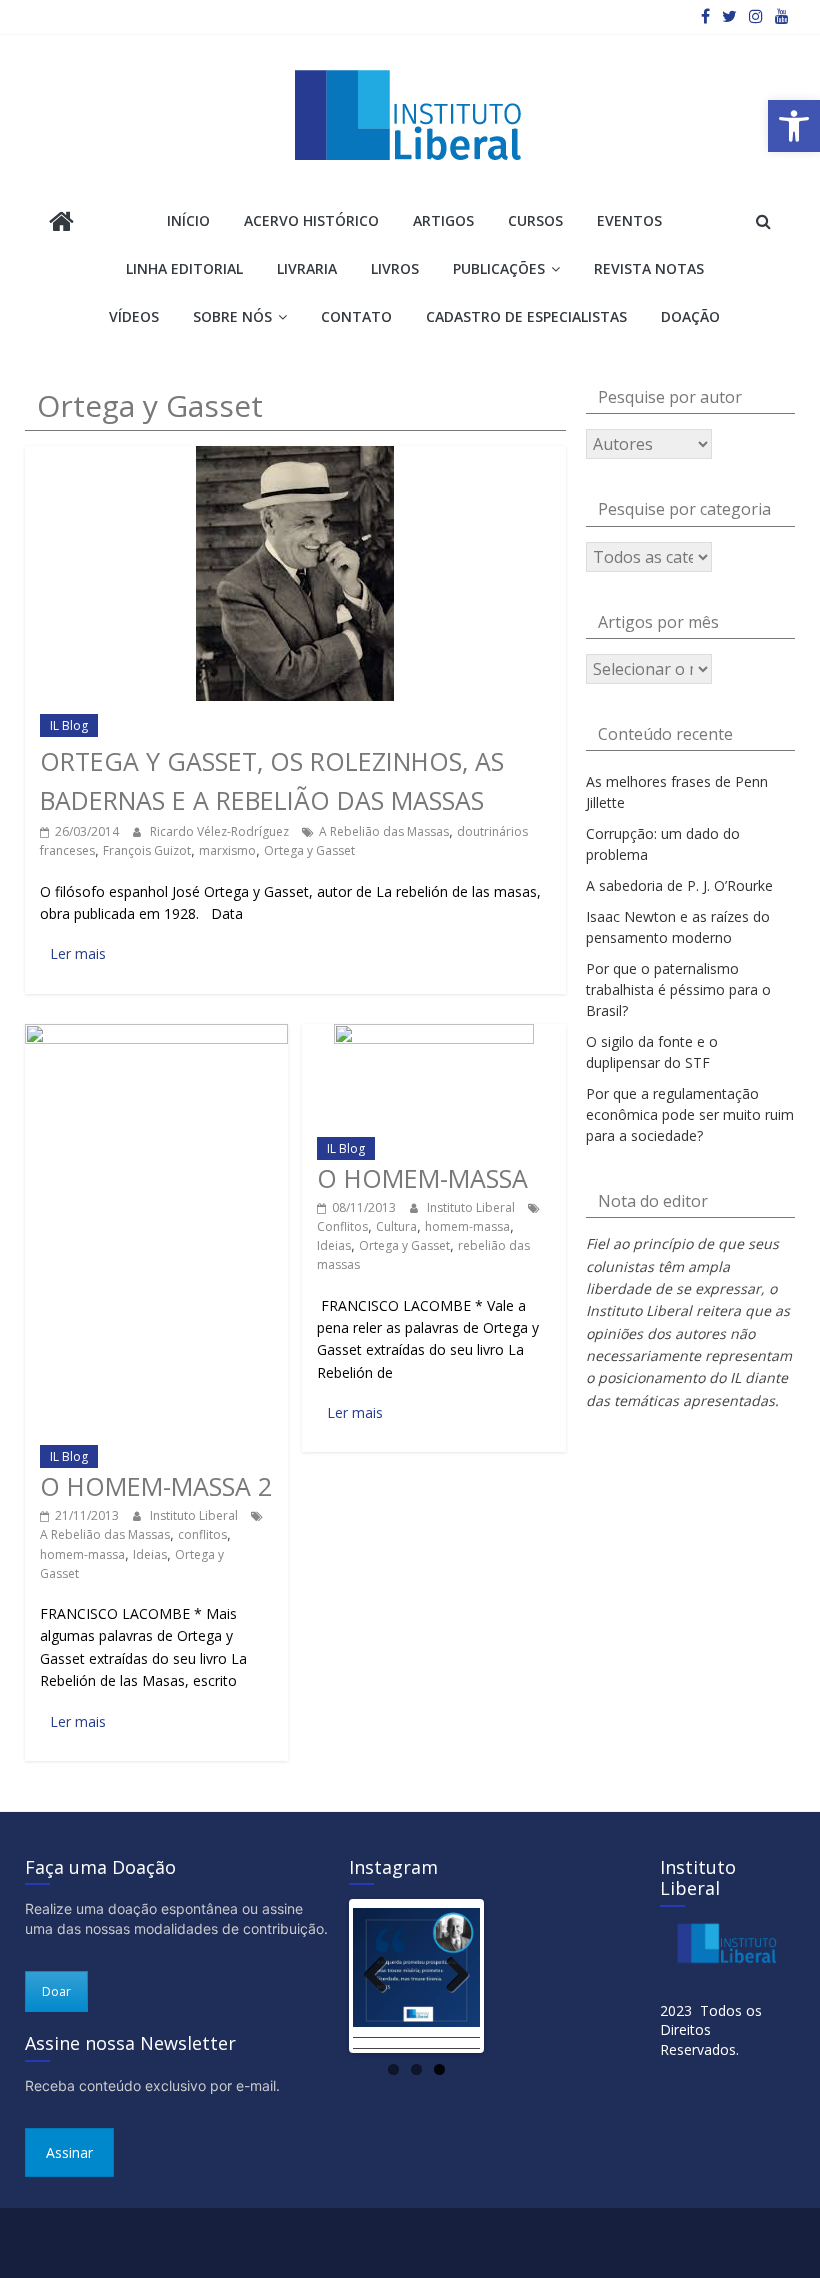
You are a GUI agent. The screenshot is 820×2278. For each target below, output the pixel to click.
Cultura (396, 1226)
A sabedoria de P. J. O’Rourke (679, 885)
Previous (383, 1976)
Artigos (443, 220)
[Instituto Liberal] (61, 223)
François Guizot (147, 850)
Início (188, 220)
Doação (690, 316)
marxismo (227, 850)
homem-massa (82, 1554)
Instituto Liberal (195, 1515)
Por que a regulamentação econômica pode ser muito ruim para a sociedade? (690, 1114)
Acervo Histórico (311, 220)
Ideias (150, 1554)
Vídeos (134, 316)
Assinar (69, 2152)
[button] (794, 126)
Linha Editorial (184, 268)
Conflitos (342, 1226)
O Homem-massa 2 (156, 1486)
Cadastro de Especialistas (526, 316)
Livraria (307, 268)
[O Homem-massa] (434, 1033)
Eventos (629, 220)
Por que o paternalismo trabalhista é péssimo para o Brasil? (678, 989)
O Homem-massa (422, 1178)
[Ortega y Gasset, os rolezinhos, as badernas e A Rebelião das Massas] (295, 455)
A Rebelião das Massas (384, 831)
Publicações (499, 268)
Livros (395, 268)
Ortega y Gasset (309, 850)
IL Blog (69, 725)
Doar (56, 1991)
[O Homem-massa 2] (156, 1033)
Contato (356, 316)
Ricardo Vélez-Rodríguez (221, 831)
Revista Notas (649, 268)
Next (450, 1976)
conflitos (202, 1534)
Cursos (535, 220)
